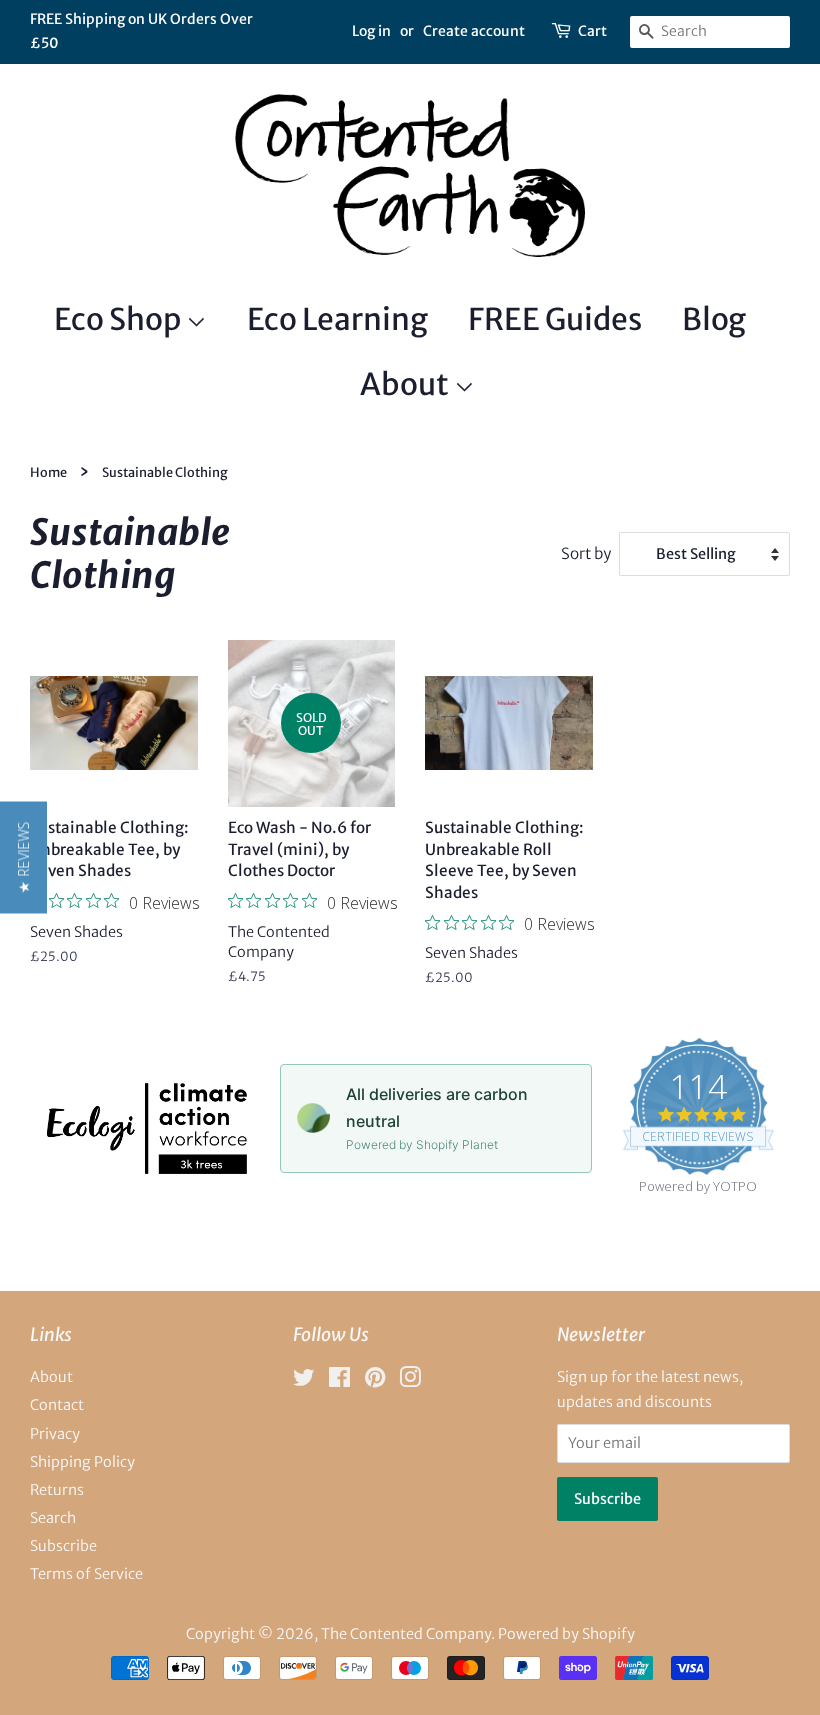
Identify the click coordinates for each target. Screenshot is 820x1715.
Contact (57, 1405)
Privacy (55, 1434)
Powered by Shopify (566, 1634)
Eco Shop (120, 319)
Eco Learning (337, 319)
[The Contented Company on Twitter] (304, 1381)
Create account (474, 31)
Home (48, 472)
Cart (592, 31)
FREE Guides (555, 319)
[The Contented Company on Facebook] (339, 1381)
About (407, 384)
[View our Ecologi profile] (147, 1168)
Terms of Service (86, 1574)
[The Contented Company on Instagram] (410, 1381)
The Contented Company (406, 1634)
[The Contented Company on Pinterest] (375, 1381)
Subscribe (63, 1546)
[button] (23, 858)
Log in (371, 31)
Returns (57, 1490)
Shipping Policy (82, 1462)
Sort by (586, 553)
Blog (714, 319)
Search (53, 1518)
